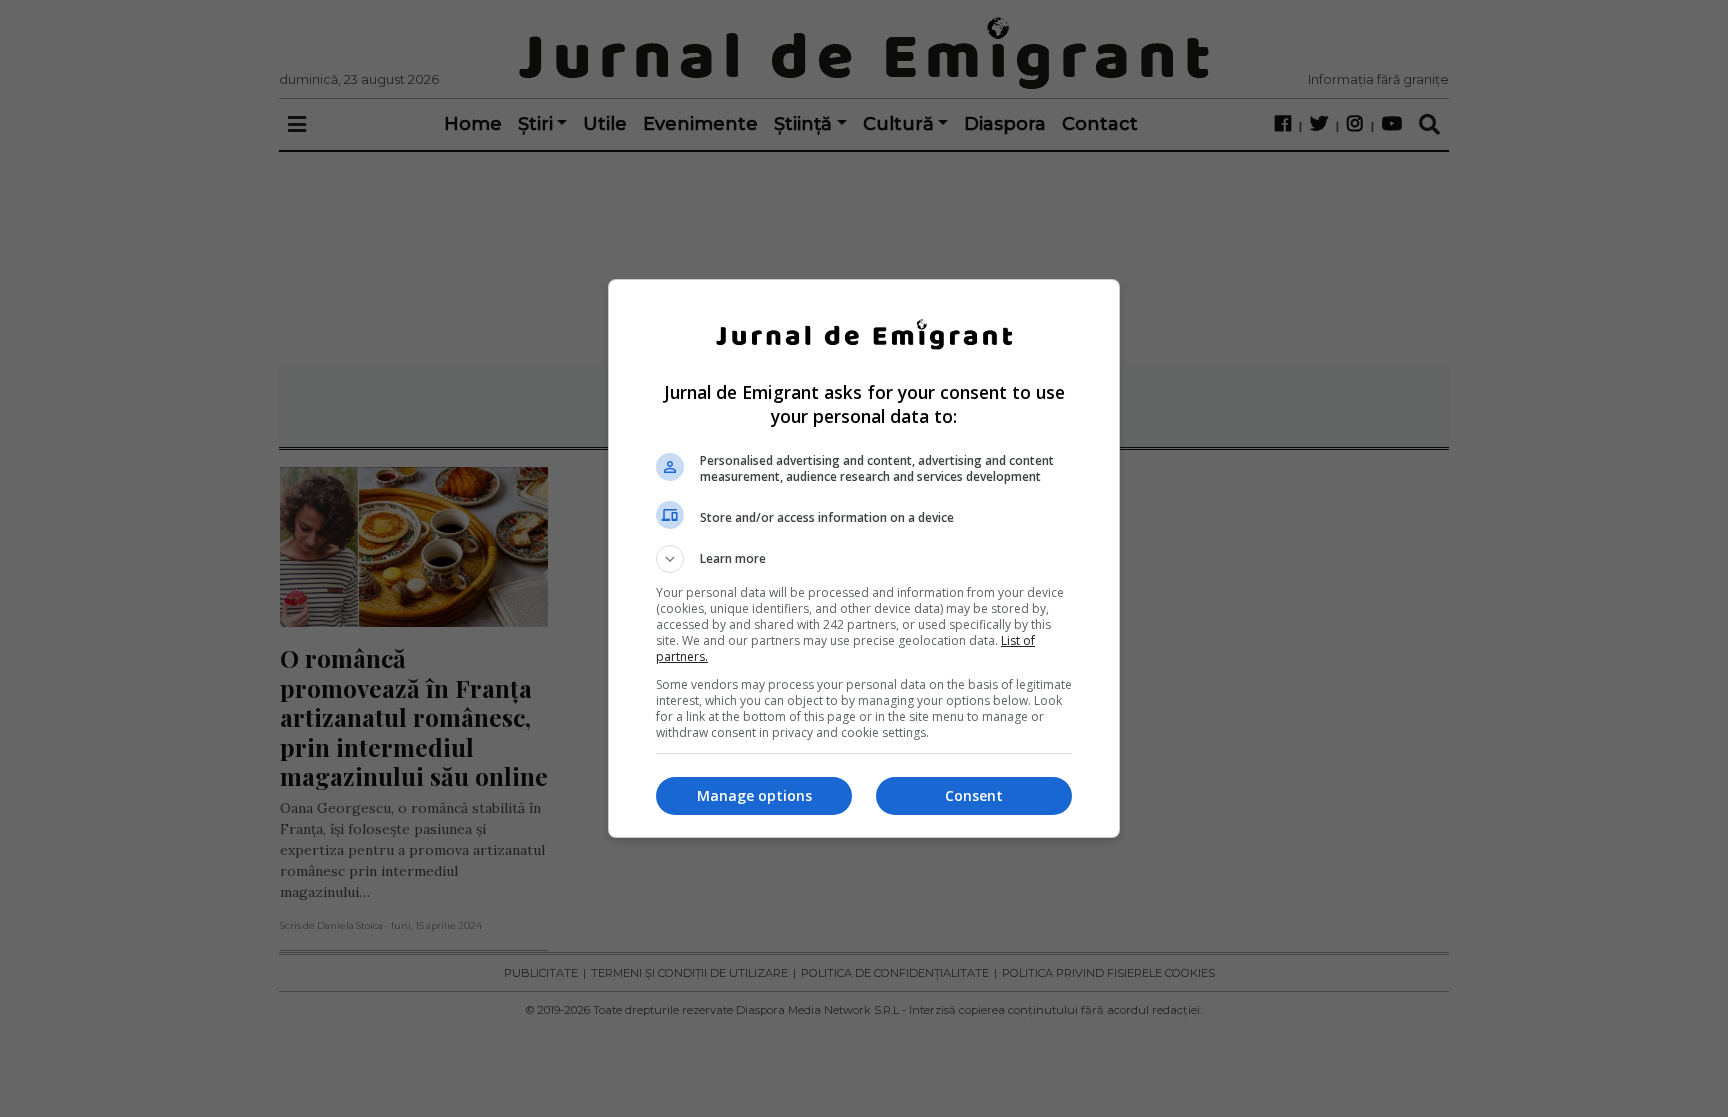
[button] (864, 559)
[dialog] (864, 558)
